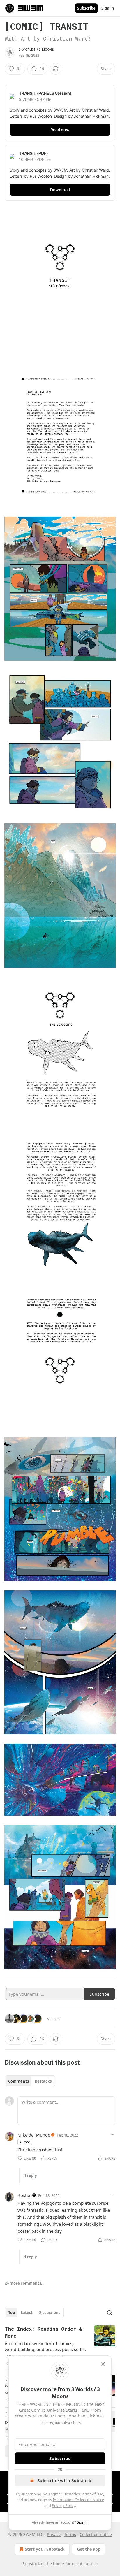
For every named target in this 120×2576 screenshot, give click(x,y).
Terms (70, 2534)
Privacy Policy (63, 2505)
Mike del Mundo (34, 2135)
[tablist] (30, 2081)
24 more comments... (25, 2283)
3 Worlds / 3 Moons (36, 50)
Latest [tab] (27, 2313)
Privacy (54, 2534)
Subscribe (86, 8)
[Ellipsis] (112, 2135)
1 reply (30, 2176)
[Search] (110, 2313)
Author (25, 2142)
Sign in (108, 8)
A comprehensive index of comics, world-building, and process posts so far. (45, 2346)
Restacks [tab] (43, 2081)
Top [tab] (12, 2313)
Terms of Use (92, 2494)
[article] (60, 2346)
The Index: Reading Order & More (43, 2332)
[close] (103, 2364)
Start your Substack (45, 2549)
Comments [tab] (18, 2081)
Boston (25, 2195)
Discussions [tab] (49, 2313)
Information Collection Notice (78, 2500)
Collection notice (96, 2534)
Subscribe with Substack (64, 2480)
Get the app (89, 2549)
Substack (31, 2564)
